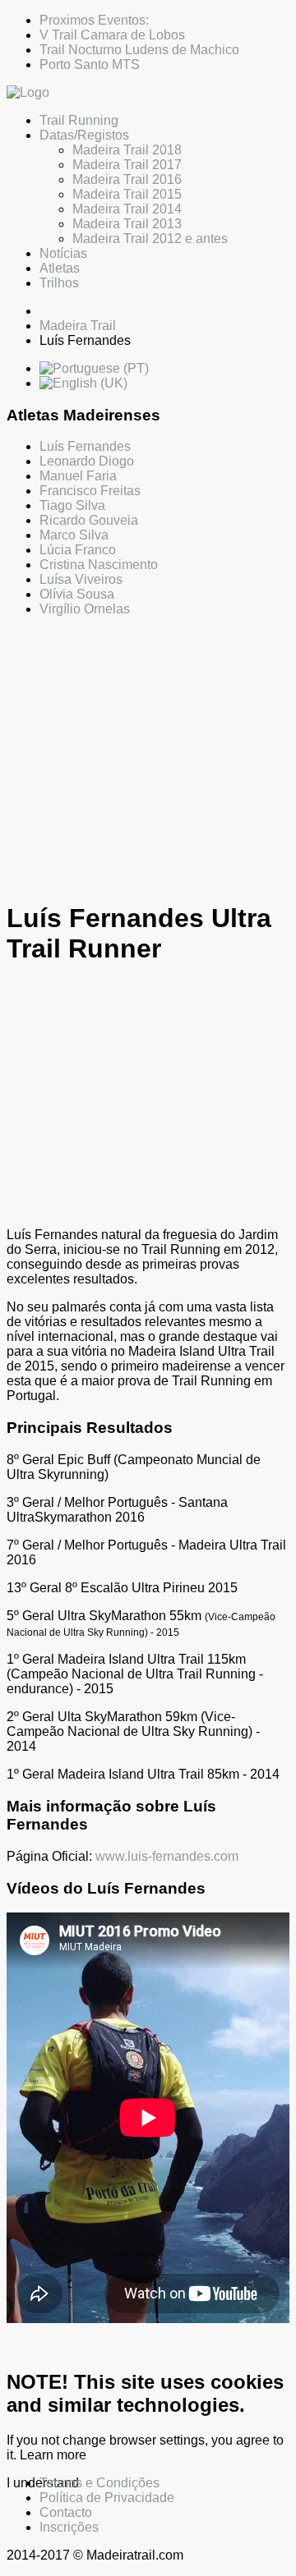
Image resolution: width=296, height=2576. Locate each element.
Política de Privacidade (107, 2498)
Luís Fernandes (85, 446)
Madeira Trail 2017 (127, 165)
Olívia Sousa (77, 594)
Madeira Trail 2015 (127, 194)
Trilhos (59, 283)
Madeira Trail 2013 (127, 224)
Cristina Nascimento (99, 565)
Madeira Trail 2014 (127, 209)
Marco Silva (74, 535)
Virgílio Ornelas (85, 609)
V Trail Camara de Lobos (112, 35)
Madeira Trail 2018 (127, 150)
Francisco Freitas (90, 491)
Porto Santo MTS (90, 64)
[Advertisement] (148, 758)
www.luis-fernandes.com (167, 1856)
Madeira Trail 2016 (127, 179)
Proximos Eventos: (94, 20)
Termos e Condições (99, 2483)
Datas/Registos (84, 135)
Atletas (60, 268)
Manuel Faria (78, 476)
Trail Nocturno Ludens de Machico (139, 50)
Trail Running (79, 120)
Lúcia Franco (78, 550)
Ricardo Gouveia (89, 520)
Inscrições (69, 2527)
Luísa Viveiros (81, 579)
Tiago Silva (72, 505)
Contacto (66, 2512)
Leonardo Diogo (87, 461)
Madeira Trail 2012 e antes (150, 239)
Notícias (63, 253)
